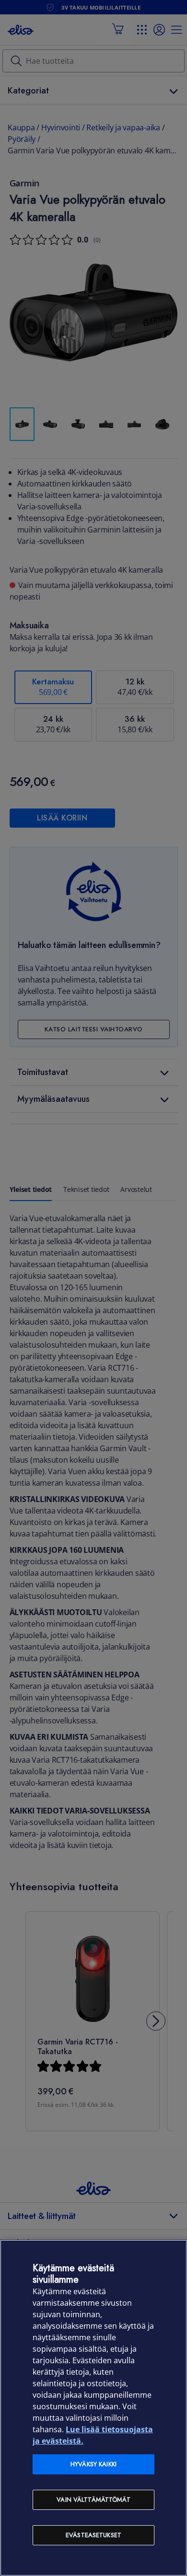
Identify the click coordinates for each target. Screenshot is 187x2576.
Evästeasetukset (93, 2535)
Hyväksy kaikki (93, 2464)
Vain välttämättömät (93, 2500)
